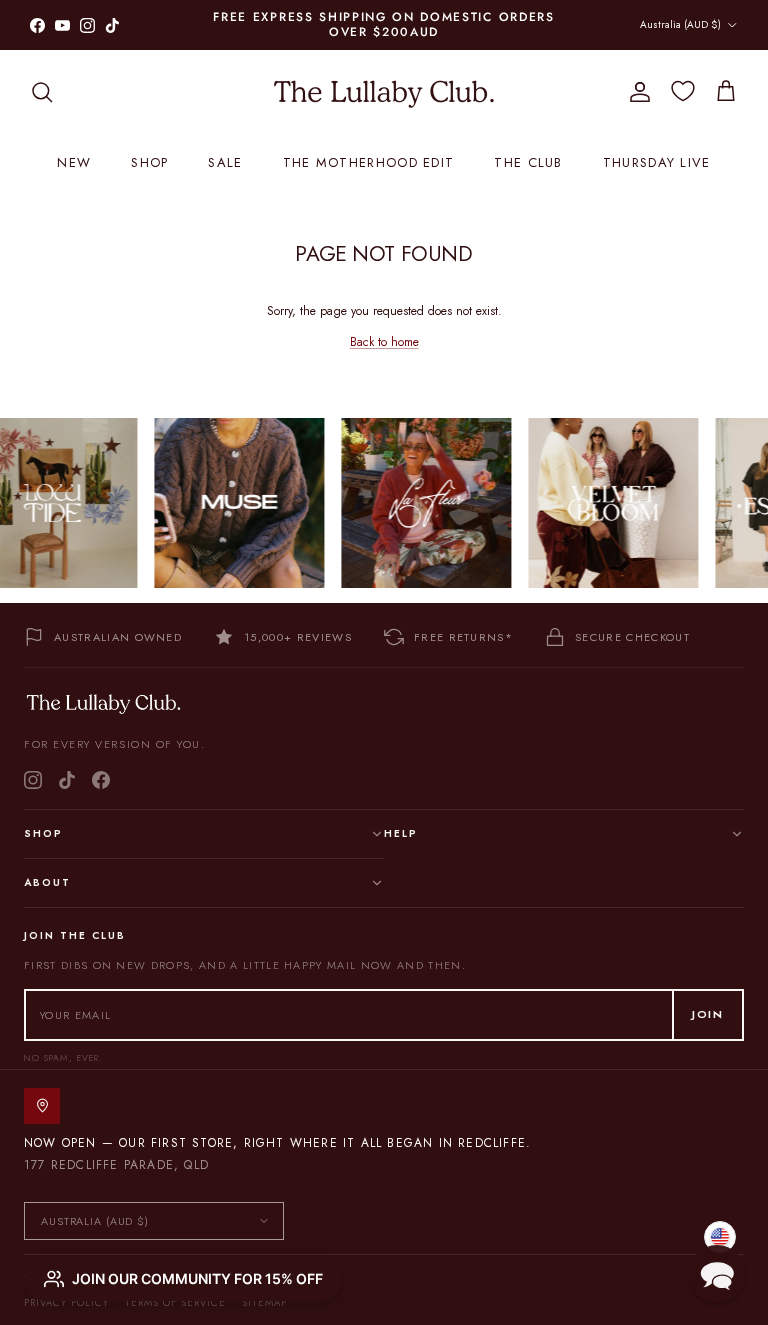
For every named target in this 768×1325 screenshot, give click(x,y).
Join (708, 1014)
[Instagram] (33, 780)
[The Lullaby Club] (384, 92)
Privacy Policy (66, 1302)
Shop (149, 162)
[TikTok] (67, 780)
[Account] (636, 92)
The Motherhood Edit (369, 162)
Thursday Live (657, 162)
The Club (528, 162)
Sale (225, 162)
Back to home (384, 342)
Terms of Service (175, 1302)
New (74, 162)
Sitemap (264, 1302)
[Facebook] (101, 780)
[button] (717, 1274)
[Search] (42, 92)
